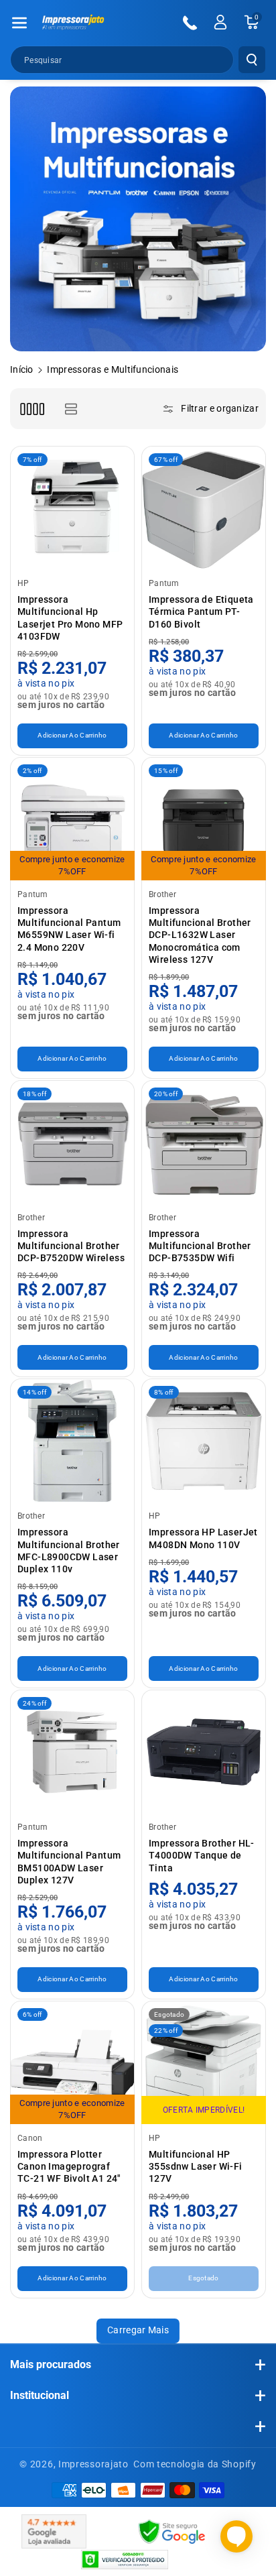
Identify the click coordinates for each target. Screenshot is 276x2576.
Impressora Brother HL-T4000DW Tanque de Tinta (202, 1855)
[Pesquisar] (252, 60)
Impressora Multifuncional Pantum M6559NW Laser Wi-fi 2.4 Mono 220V (69, 929)
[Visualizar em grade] (32, 409)
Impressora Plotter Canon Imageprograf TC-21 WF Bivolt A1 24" (69, 2166)
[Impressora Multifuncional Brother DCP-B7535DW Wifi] (204, 1143)
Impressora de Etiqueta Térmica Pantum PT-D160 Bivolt (201, 611)
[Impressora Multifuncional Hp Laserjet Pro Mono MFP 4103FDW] (72, 508)
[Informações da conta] (220, 22)
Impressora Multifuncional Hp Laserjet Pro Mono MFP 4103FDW (70, 618)
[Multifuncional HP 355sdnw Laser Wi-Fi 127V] (204, 2063)
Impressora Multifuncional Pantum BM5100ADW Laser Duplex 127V (69, 1862)
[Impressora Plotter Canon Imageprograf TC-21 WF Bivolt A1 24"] (72, 2063)
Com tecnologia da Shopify (195, 2464)
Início (22, 369)
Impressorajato (93, 2464)
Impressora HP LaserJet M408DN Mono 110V (203, 1538)
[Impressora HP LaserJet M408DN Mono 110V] (204, 1441)
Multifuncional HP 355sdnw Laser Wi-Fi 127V (196, 2166)
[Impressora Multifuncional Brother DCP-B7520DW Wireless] (72, 1143)
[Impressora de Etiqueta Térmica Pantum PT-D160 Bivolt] (204, 508)
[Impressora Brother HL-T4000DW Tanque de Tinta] (204, 1752)
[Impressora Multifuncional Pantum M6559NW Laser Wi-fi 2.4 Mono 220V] (72, 819)
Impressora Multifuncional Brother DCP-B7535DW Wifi (200, 1246)
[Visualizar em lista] (71, 409)
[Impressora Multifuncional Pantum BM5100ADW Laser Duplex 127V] (72, 1752)
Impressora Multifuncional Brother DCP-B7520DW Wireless (71, 1246)
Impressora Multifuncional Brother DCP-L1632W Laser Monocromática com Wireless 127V (200, 935)
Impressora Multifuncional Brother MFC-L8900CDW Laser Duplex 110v (69, 1550)
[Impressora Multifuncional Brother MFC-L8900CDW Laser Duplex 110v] (72, 1441)
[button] (19, 23)
